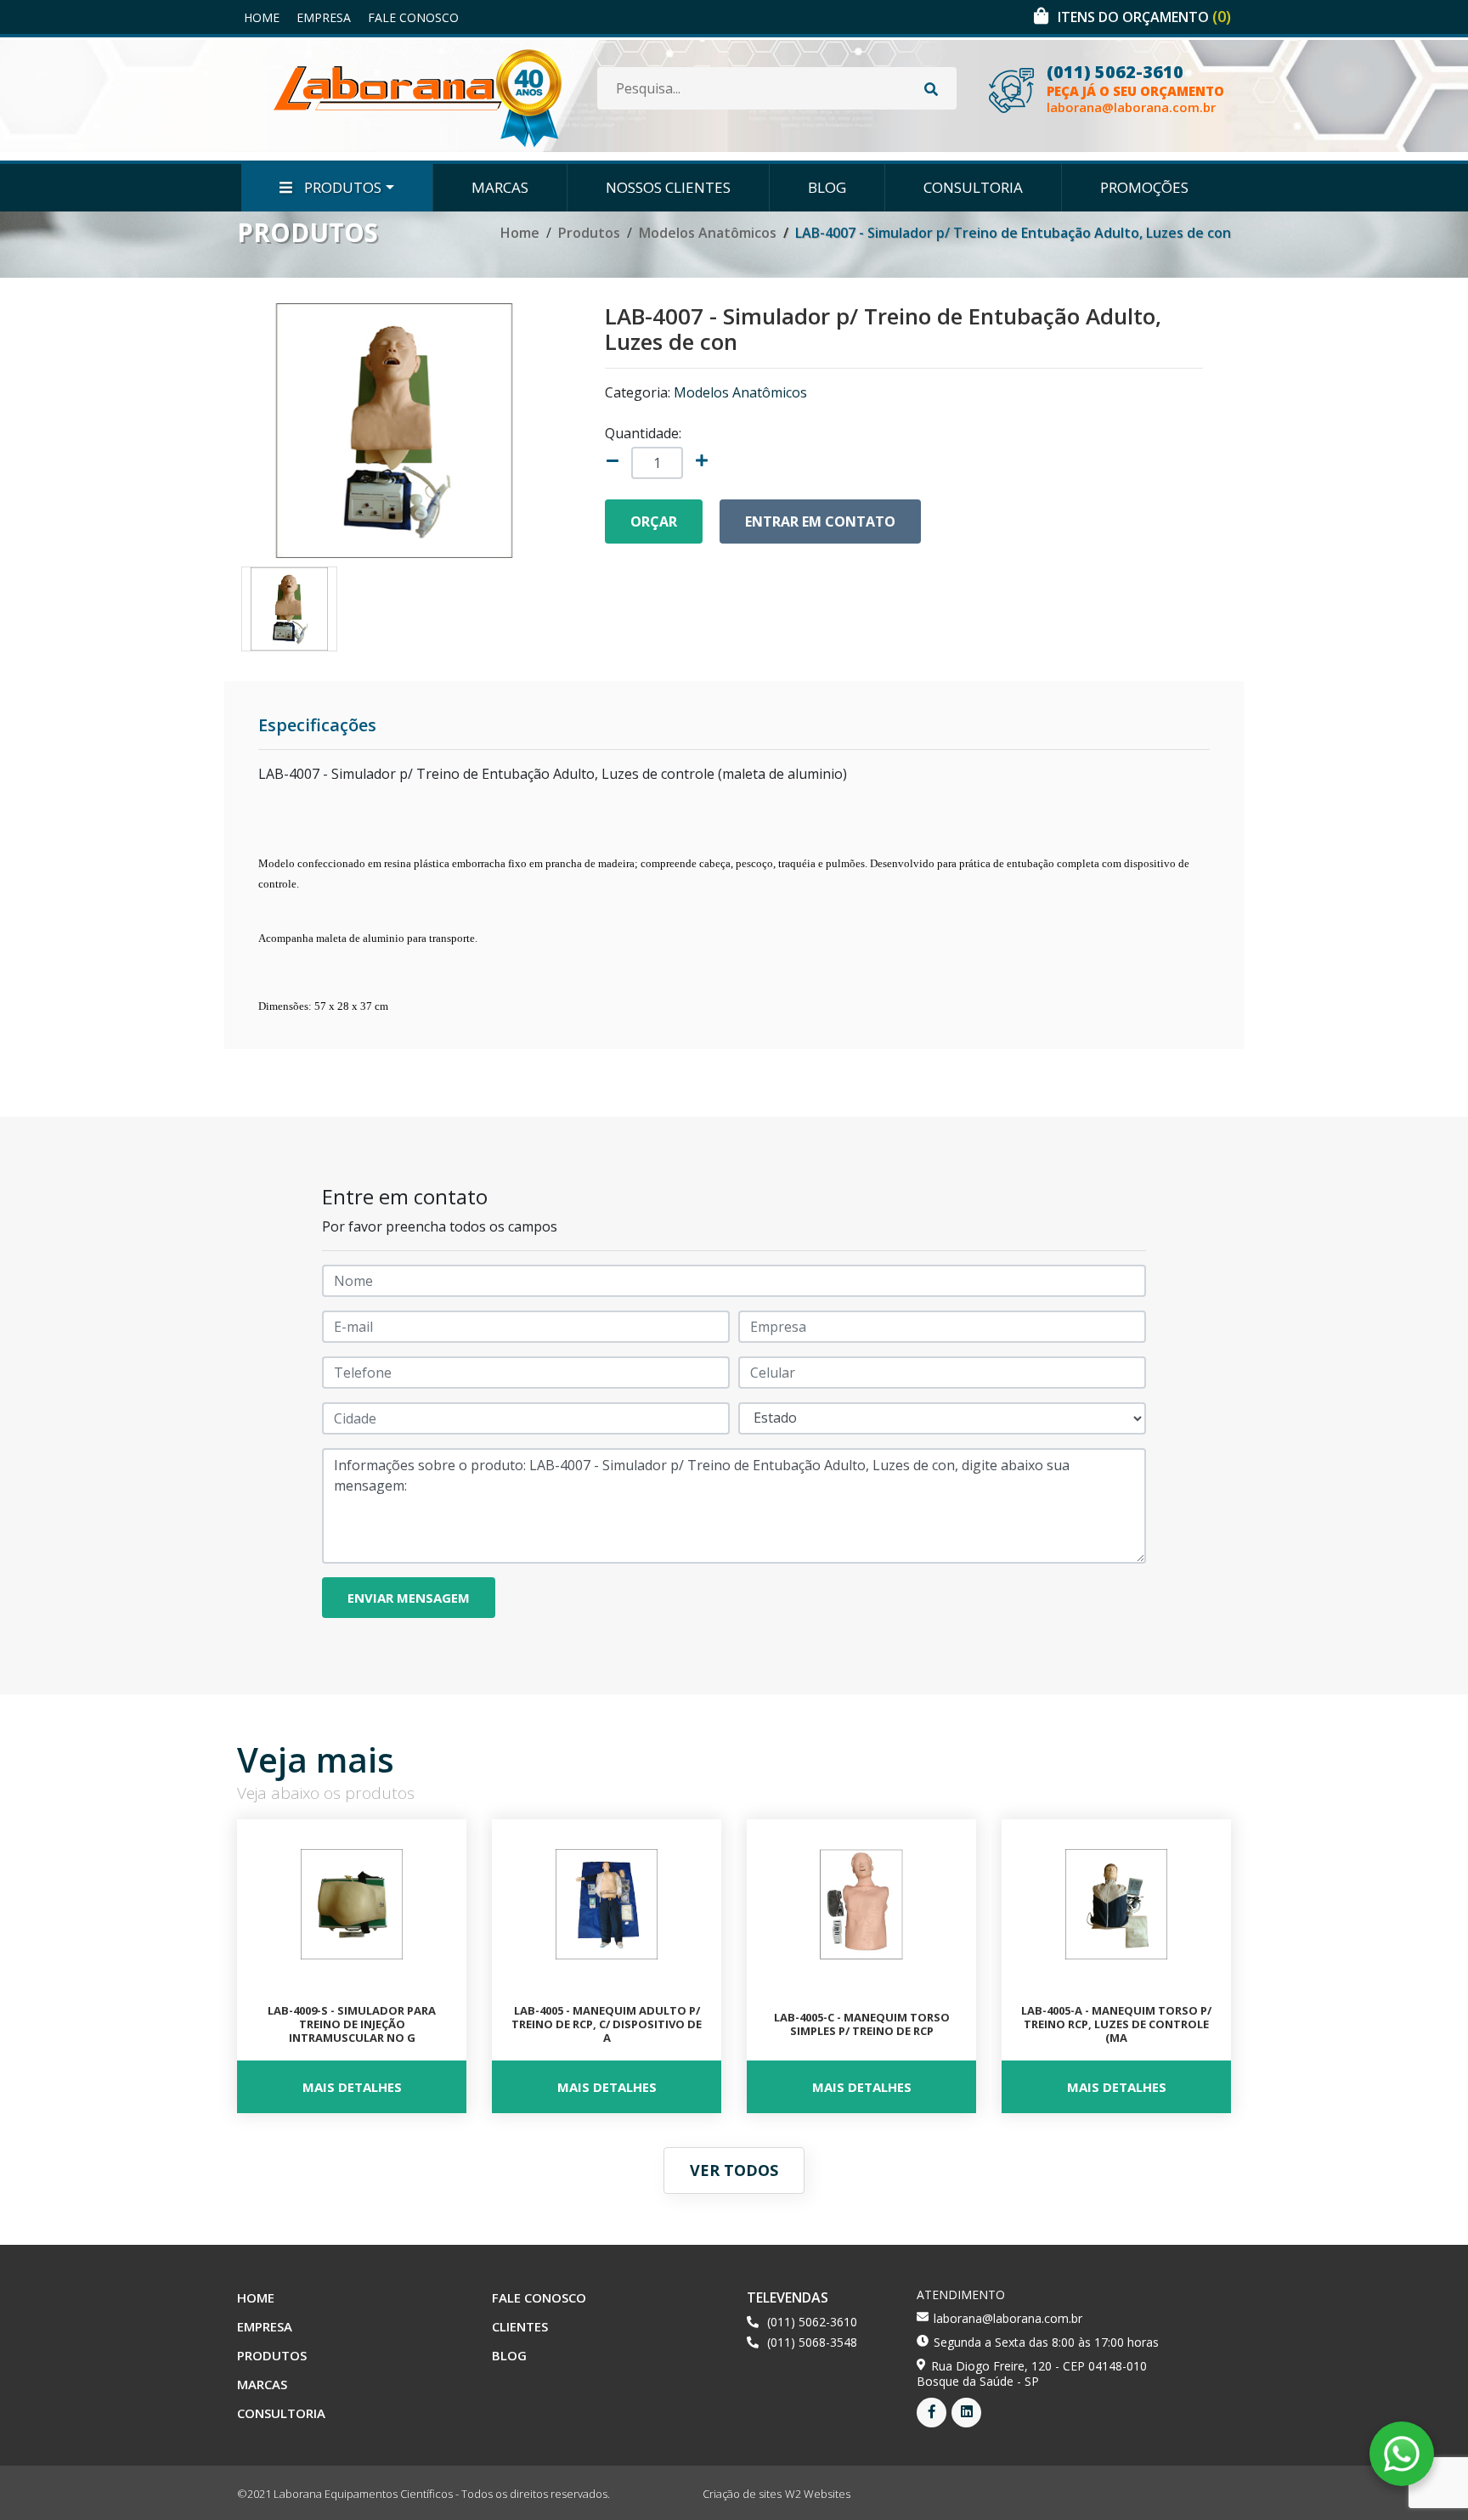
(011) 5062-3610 (1115, 72)
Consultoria (973, 187)
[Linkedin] (966, 2413)
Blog (827, 187)
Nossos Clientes (668, 187)
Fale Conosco (413, 17)
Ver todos (734, 2170)
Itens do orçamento (1144, 17)
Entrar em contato (820, 521)
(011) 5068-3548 (812, 2342)
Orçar (654, 521)
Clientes (520, 2326)
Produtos (341, 187)
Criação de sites (742, 2494)
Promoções (1144, 187)
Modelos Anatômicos (708, 233)
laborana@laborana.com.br (1131, 107)
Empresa (324, 17)
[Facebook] (932, 2413)
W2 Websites (818, 2494)
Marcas (500, 187)
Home (262, 17)
